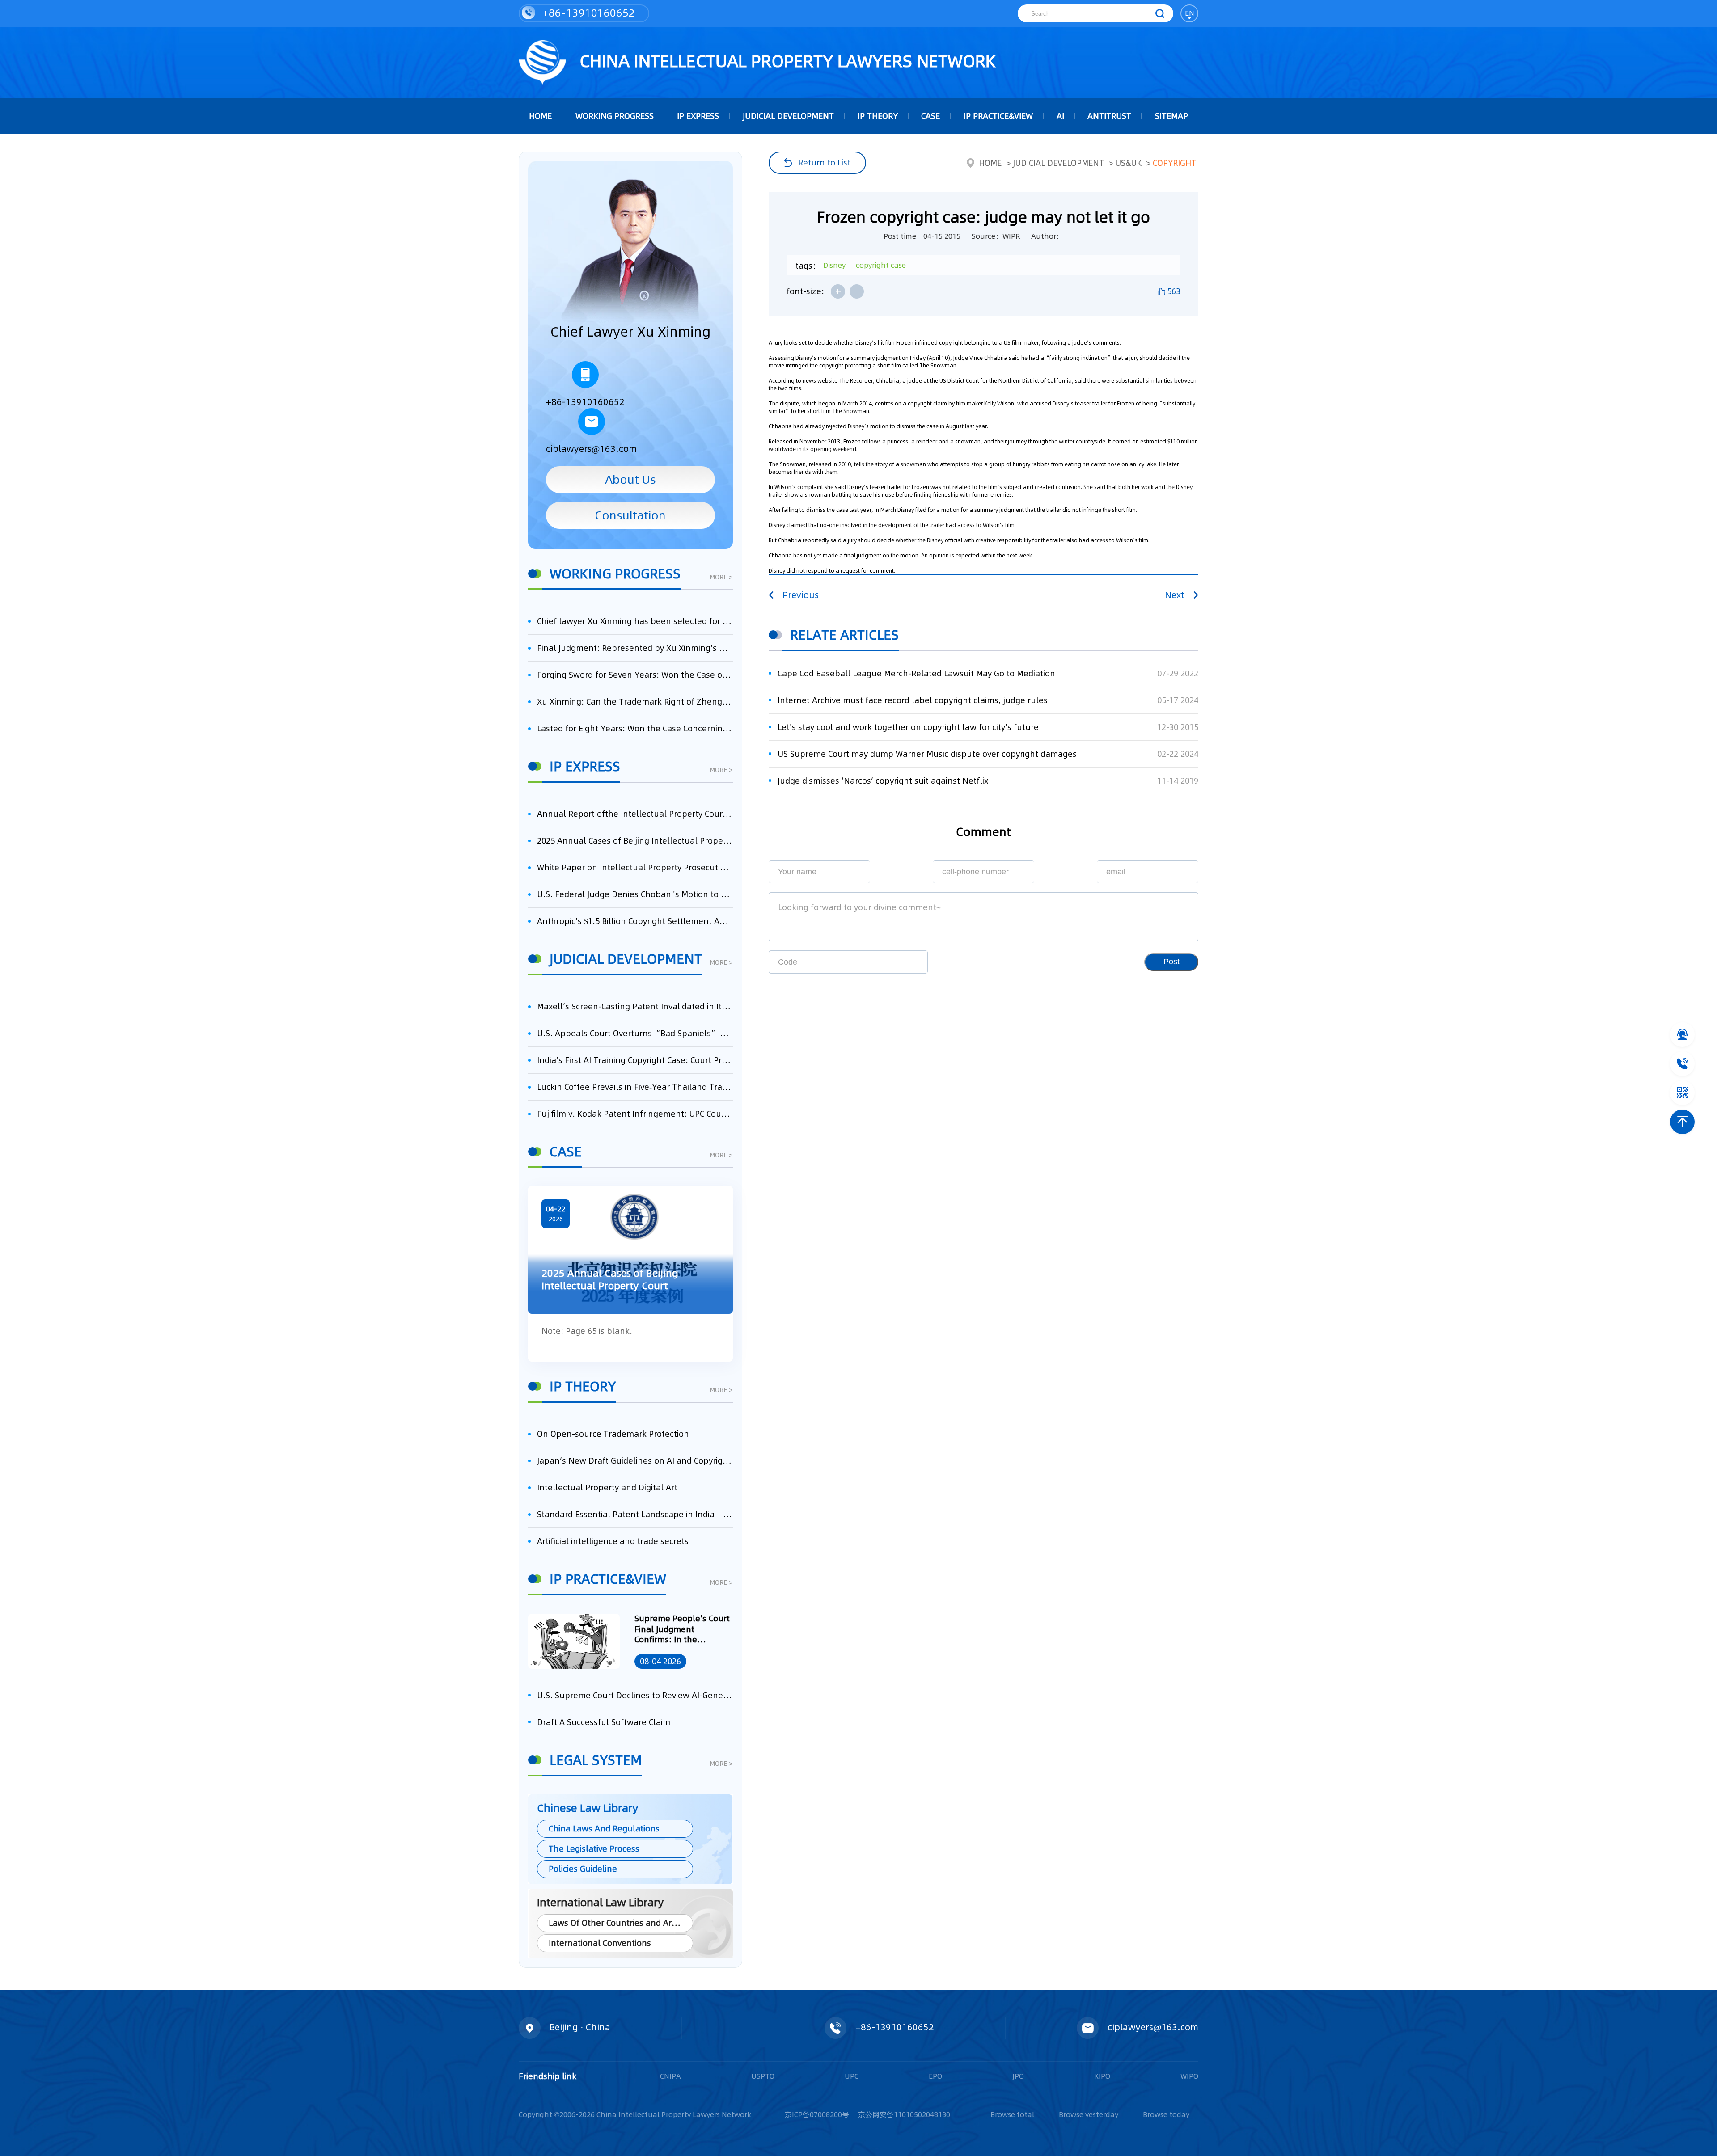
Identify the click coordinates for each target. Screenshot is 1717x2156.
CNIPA (670, 2076)
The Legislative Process (594, 1849)
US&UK (1128, 163)
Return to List (824, 162)
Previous (801, 595)
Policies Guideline (583, 1869)
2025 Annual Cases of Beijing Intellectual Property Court (635, 841)
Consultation (630, 515)
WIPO (1189, 2076)
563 (1174, 291)
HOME (540, 116)
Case (930, 116)
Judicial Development (788, 116)
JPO (1018, 2076)
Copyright (1174, 163)
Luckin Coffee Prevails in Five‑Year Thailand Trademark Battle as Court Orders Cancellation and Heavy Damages (635, 1087)
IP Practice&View (998, 116)
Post (1171, 962)
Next (1175, 595)
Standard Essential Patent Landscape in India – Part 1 (635, 1514)
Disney (834, 265)
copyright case (881, 265)
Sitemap (1171, 116)
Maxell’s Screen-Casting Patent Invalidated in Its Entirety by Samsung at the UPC (635, 1006)
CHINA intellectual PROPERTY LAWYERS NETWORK (785, 61)
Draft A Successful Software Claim (604, 1722)
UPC (852, 2076)
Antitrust (1109, 116)
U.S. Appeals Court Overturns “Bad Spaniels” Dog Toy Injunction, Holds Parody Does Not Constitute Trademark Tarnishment (635, 1033)
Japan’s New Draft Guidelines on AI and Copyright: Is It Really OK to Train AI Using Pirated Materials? (635, 1461)
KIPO (1102, 2076)
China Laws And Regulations (604, 1829)
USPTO (763, 2076)
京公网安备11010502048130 (904, 2114)
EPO (935, 2076)
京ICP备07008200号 (817, 2114)
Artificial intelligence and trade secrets (613, 1541)
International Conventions (600, 1943)
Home (990, 163)
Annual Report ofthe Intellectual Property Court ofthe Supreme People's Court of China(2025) (635, 814)
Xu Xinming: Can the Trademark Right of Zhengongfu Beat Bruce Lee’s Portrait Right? (635, 702)
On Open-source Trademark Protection (613, 1434)
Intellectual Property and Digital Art (607, 1487)
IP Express (698, 116)
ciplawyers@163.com (591, 449)
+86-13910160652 (587, 13)
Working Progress (615, 116)
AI (1060, 116)
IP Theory (878, 116)
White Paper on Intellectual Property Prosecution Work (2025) (635, 867)
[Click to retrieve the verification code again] (906, 962)
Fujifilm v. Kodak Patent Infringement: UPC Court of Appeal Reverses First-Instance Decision (635, 1114)
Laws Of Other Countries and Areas (617, 1923)
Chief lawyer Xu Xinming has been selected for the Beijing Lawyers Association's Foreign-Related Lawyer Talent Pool (635, 621)
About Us (630, 479)
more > (721, 578)
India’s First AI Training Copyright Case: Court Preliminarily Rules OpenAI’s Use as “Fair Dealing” (635, 1060)
